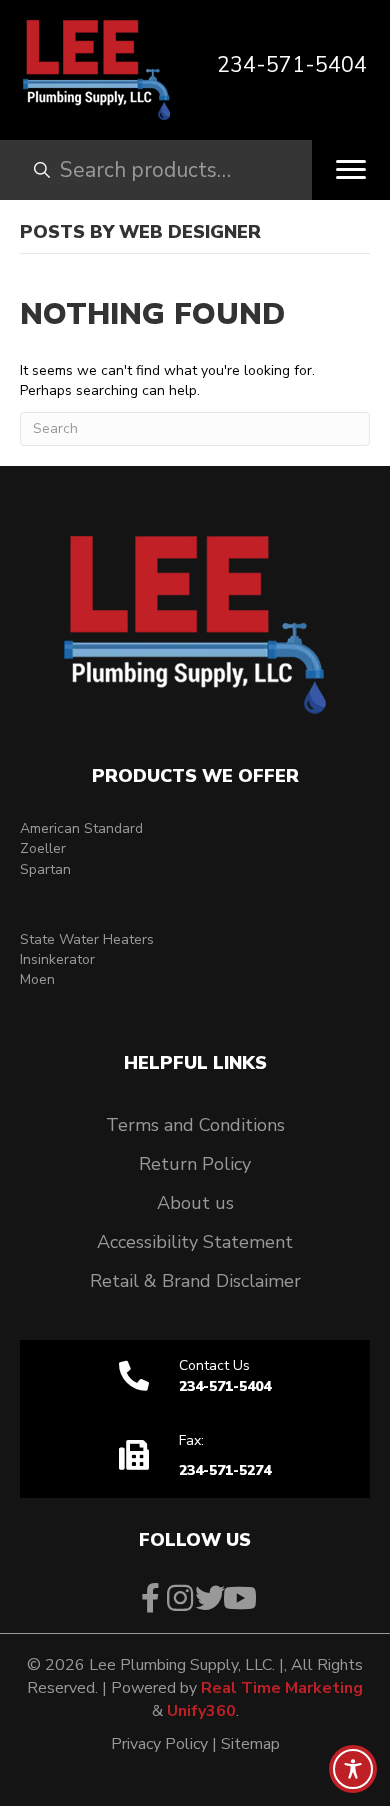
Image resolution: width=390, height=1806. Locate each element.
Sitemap (250, 1744)
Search (25, 170)
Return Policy (195, 1164)
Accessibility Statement (195, 1242)
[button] (150, 1598)
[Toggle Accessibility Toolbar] (353, 1769)
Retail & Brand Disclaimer (195, 1281)
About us (195, 1203)
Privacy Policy (159, 1744)
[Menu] (351, 170)
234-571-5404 (292, 65)
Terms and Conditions (195, 1125)
